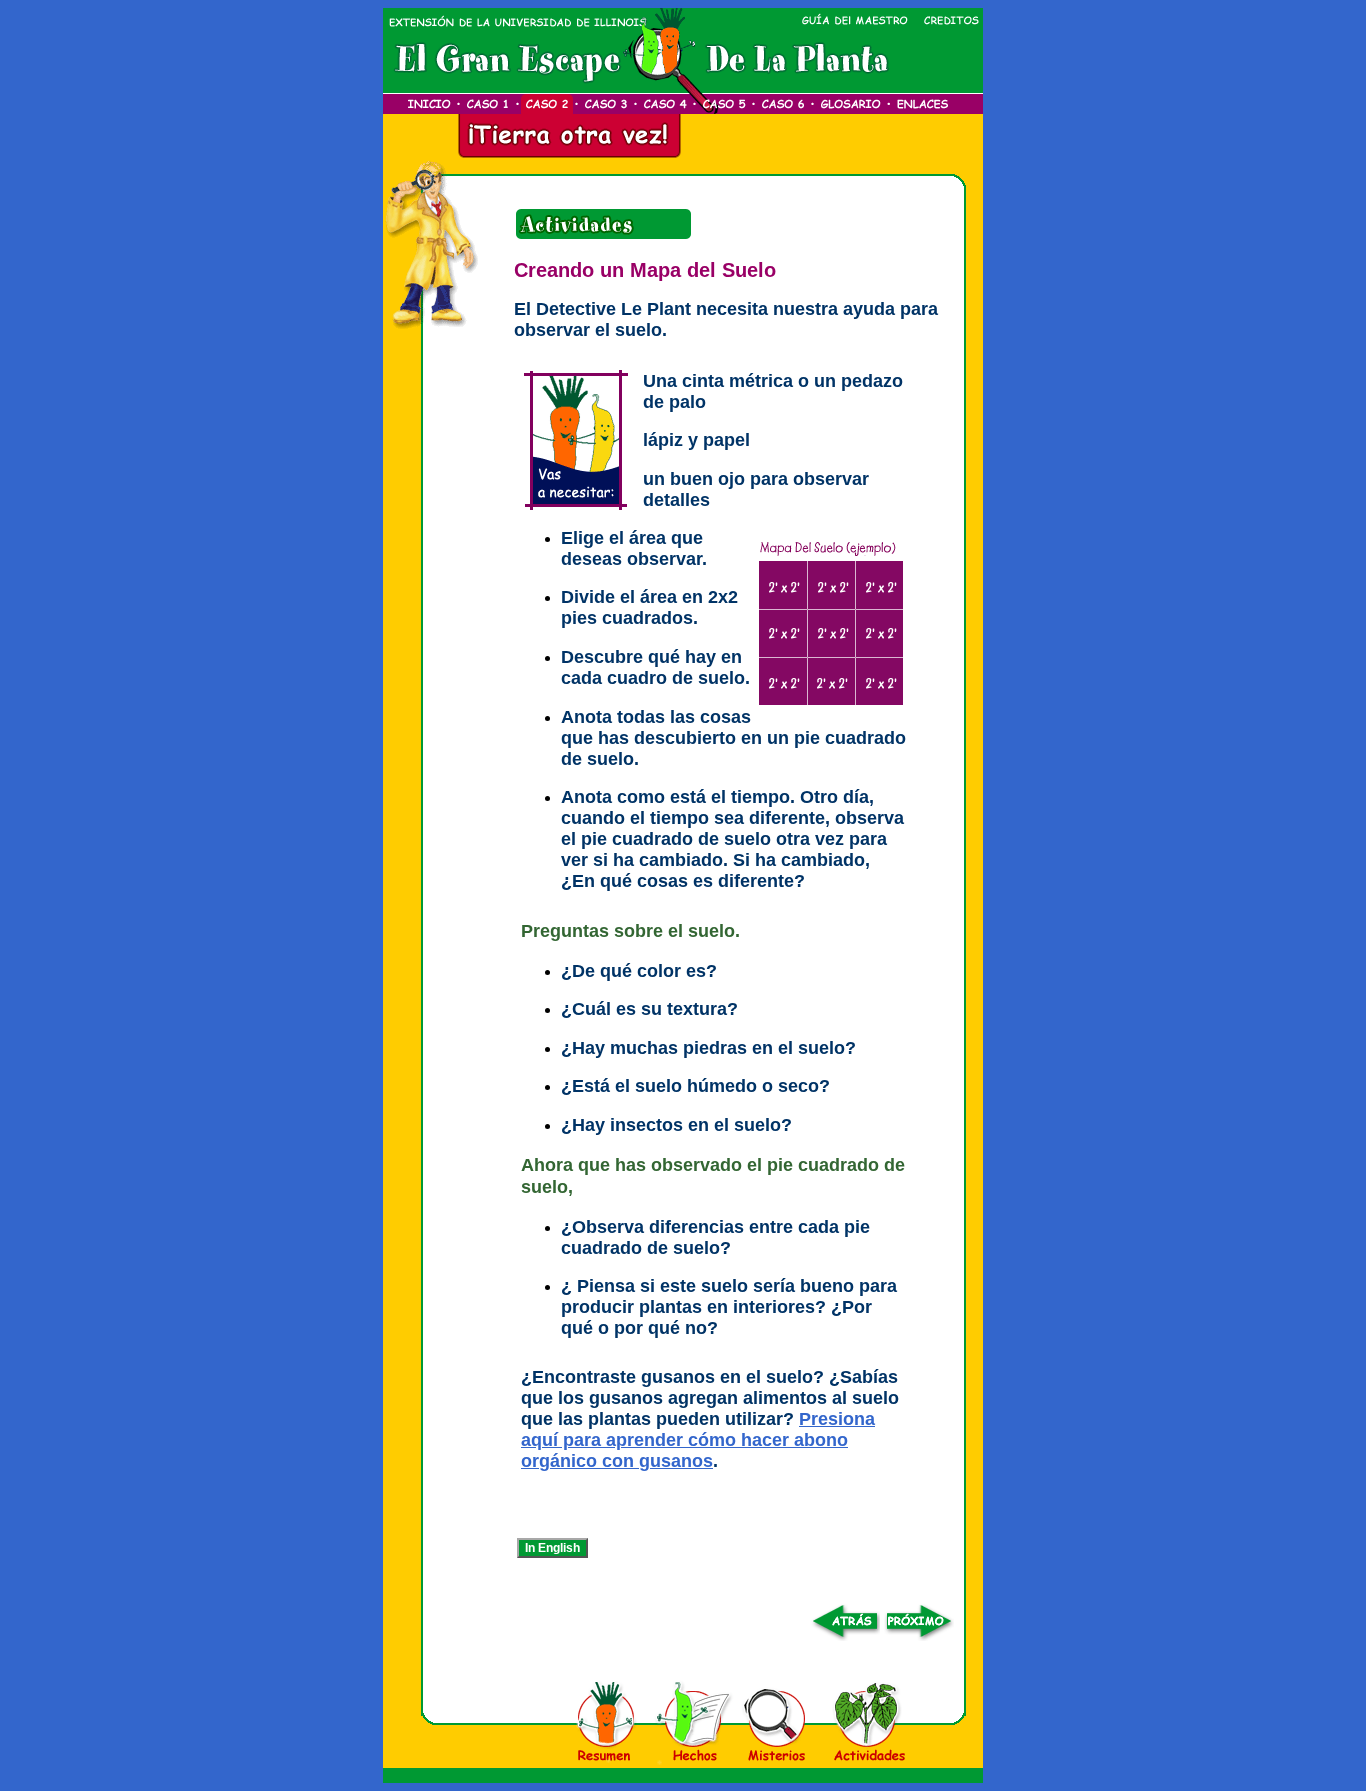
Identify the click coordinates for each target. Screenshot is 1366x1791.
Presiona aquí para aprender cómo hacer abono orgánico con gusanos (698, 1440)
